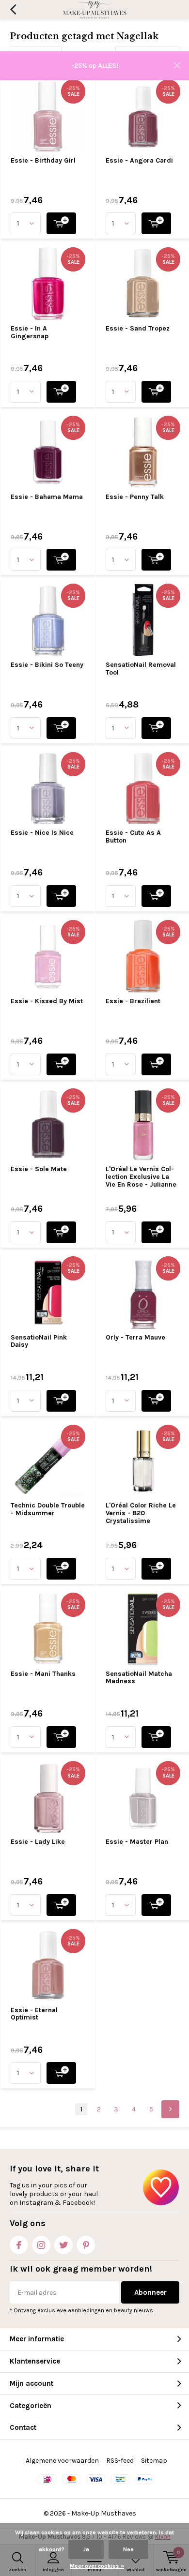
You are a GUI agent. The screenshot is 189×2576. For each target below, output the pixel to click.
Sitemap (154, 2461)
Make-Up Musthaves (104, 2513)
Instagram (41, 2245)
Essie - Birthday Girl (43, 160)
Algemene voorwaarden (62, 2461)
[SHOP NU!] (61, 223)
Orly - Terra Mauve (135, 1337)
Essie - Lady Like (38, 1842)
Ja (86, 2549)
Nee (128, 2549)
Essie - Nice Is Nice (42, 833)
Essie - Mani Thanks (43, 1674)
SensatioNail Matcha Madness (139, 1678)
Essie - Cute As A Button (133, 836)
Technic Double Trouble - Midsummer (48, 1509)
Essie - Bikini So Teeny (47, 665)
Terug (13, 10)
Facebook (19, 2245)
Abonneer (150, 2292)
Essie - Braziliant (133, 1001)
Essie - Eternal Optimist (34, 2014)
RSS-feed (120, 2461)
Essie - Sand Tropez (138, 328)
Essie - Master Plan (137, 1842)
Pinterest (86, 2245)
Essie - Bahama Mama (47, 497)
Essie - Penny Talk (135, 497)
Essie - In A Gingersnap (30, 332)
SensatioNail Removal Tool (141, 669)
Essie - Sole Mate (39, 1169)
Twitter (63, 2245)
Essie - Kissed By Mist (47, 1001)
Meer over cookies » (97, 2566)
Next (170, 2109)
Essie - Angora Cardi (139, 160)
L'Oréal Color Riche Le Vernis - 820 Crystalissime (141, 1513)
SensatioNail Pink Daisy (39, 1341)
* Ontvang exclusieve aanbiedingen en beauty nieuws (81, 2310)
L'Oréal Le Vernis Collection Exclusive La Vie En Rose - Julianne (141, 1176)
